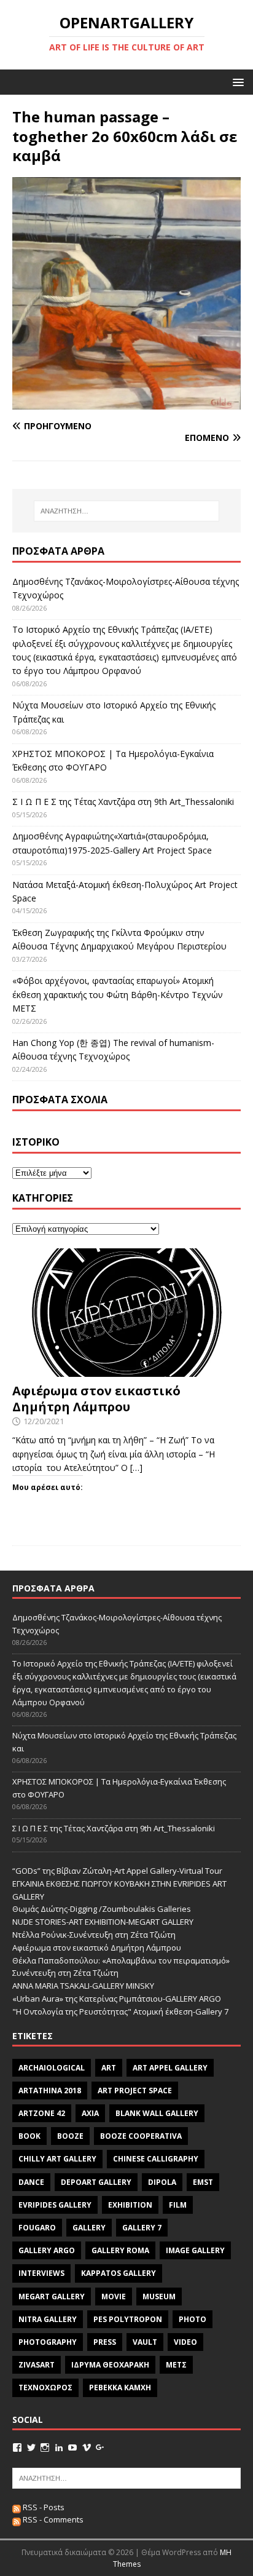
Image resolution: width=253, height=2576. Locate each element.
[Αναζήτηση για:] (127, 511)
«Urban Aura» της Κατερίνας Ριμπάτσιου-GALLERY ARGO (117, 1999)
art (109, 2068)
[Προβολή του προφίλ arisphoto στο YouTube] (72, 2447)
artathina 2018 (50, 2091)
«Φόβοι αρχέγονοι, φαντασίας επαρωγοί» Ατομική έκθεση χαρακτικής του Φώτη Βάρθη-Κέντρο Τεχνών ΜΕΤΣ (118, 994)
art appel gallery (170, 2068)
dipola (162, 2182)
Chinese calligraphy (156, 2159)
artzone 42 (42, 2113)
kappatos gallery (119, 2273)
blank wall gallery (157, 2113)
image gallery (195, 2250)
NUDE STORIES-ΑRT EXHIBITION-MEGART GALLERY (103, 1922)
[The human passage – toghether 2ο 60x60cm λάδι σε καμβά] (126, 402)
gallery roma (120, 2250)
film (178, 2205)
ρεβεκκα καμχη (120, 2388)
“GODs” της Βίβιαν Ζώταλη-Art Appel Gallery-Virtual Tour (117, 1871)
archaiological (52, 2068)
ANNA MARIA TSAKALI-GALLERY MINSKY (83, 1986)
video (185, 2342)
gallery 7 (142, 2228)
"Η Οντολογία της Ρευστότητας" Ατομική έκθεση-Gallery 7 (120, 2011)
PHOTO (193, 2319)
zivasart (37, 2365)
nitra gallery (48, 2319)
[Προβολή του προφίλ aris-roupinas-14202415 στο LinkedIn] (59, 2447)
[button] (236, 81)
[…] (136, 1468)
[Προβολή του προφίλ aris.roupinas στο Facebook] (17, 2447)
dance (31, 2182)
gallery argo (47, 2250)
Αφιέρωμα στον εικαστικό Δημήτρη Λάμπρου (96, 1399)
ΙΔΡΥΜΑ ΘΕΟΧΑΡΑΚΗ (110, 2365)
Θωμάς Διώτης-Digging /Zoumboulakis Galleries (102, 1909)
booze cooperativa (141, 2136)
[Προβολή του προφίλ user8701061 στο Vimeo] (87, 2447)
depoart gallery (96, 2182)
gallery (89, 2228)
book (29, 2136)
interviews (41, 2273)
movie (114, 2297)
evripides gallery (55, 2205)
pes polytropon (128, 2319)
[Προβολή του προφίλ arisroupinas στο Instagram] (45, 2447)
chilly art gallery (57, 2159)
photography (48, 2342)
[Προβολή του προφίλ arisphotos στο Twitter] (31, 2447)
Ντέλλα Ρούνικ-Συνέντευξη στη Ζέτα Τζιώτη (94, 1935)
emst (203, 2182)
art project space (135, 2091)
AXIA (90, 2113)
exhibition (130, 2205)
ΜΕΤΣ (176, 2365)
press (105, 2342)
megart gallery (52, 2297)
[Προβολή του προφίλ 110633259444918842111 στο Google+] (100, 2447)
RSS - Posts (43, 2507)
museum (159, 2297)
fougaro (37, 2228)
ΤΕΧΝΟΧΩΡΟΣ (45, 2388)
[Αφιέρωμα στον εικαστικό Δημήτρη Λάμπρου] (126, 1369)
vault (145, 2342)
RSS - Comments (52, 2519)
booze (70, 2136)
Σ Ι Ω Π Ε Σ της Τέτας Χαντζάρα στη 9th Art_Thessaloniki (123, 802)
